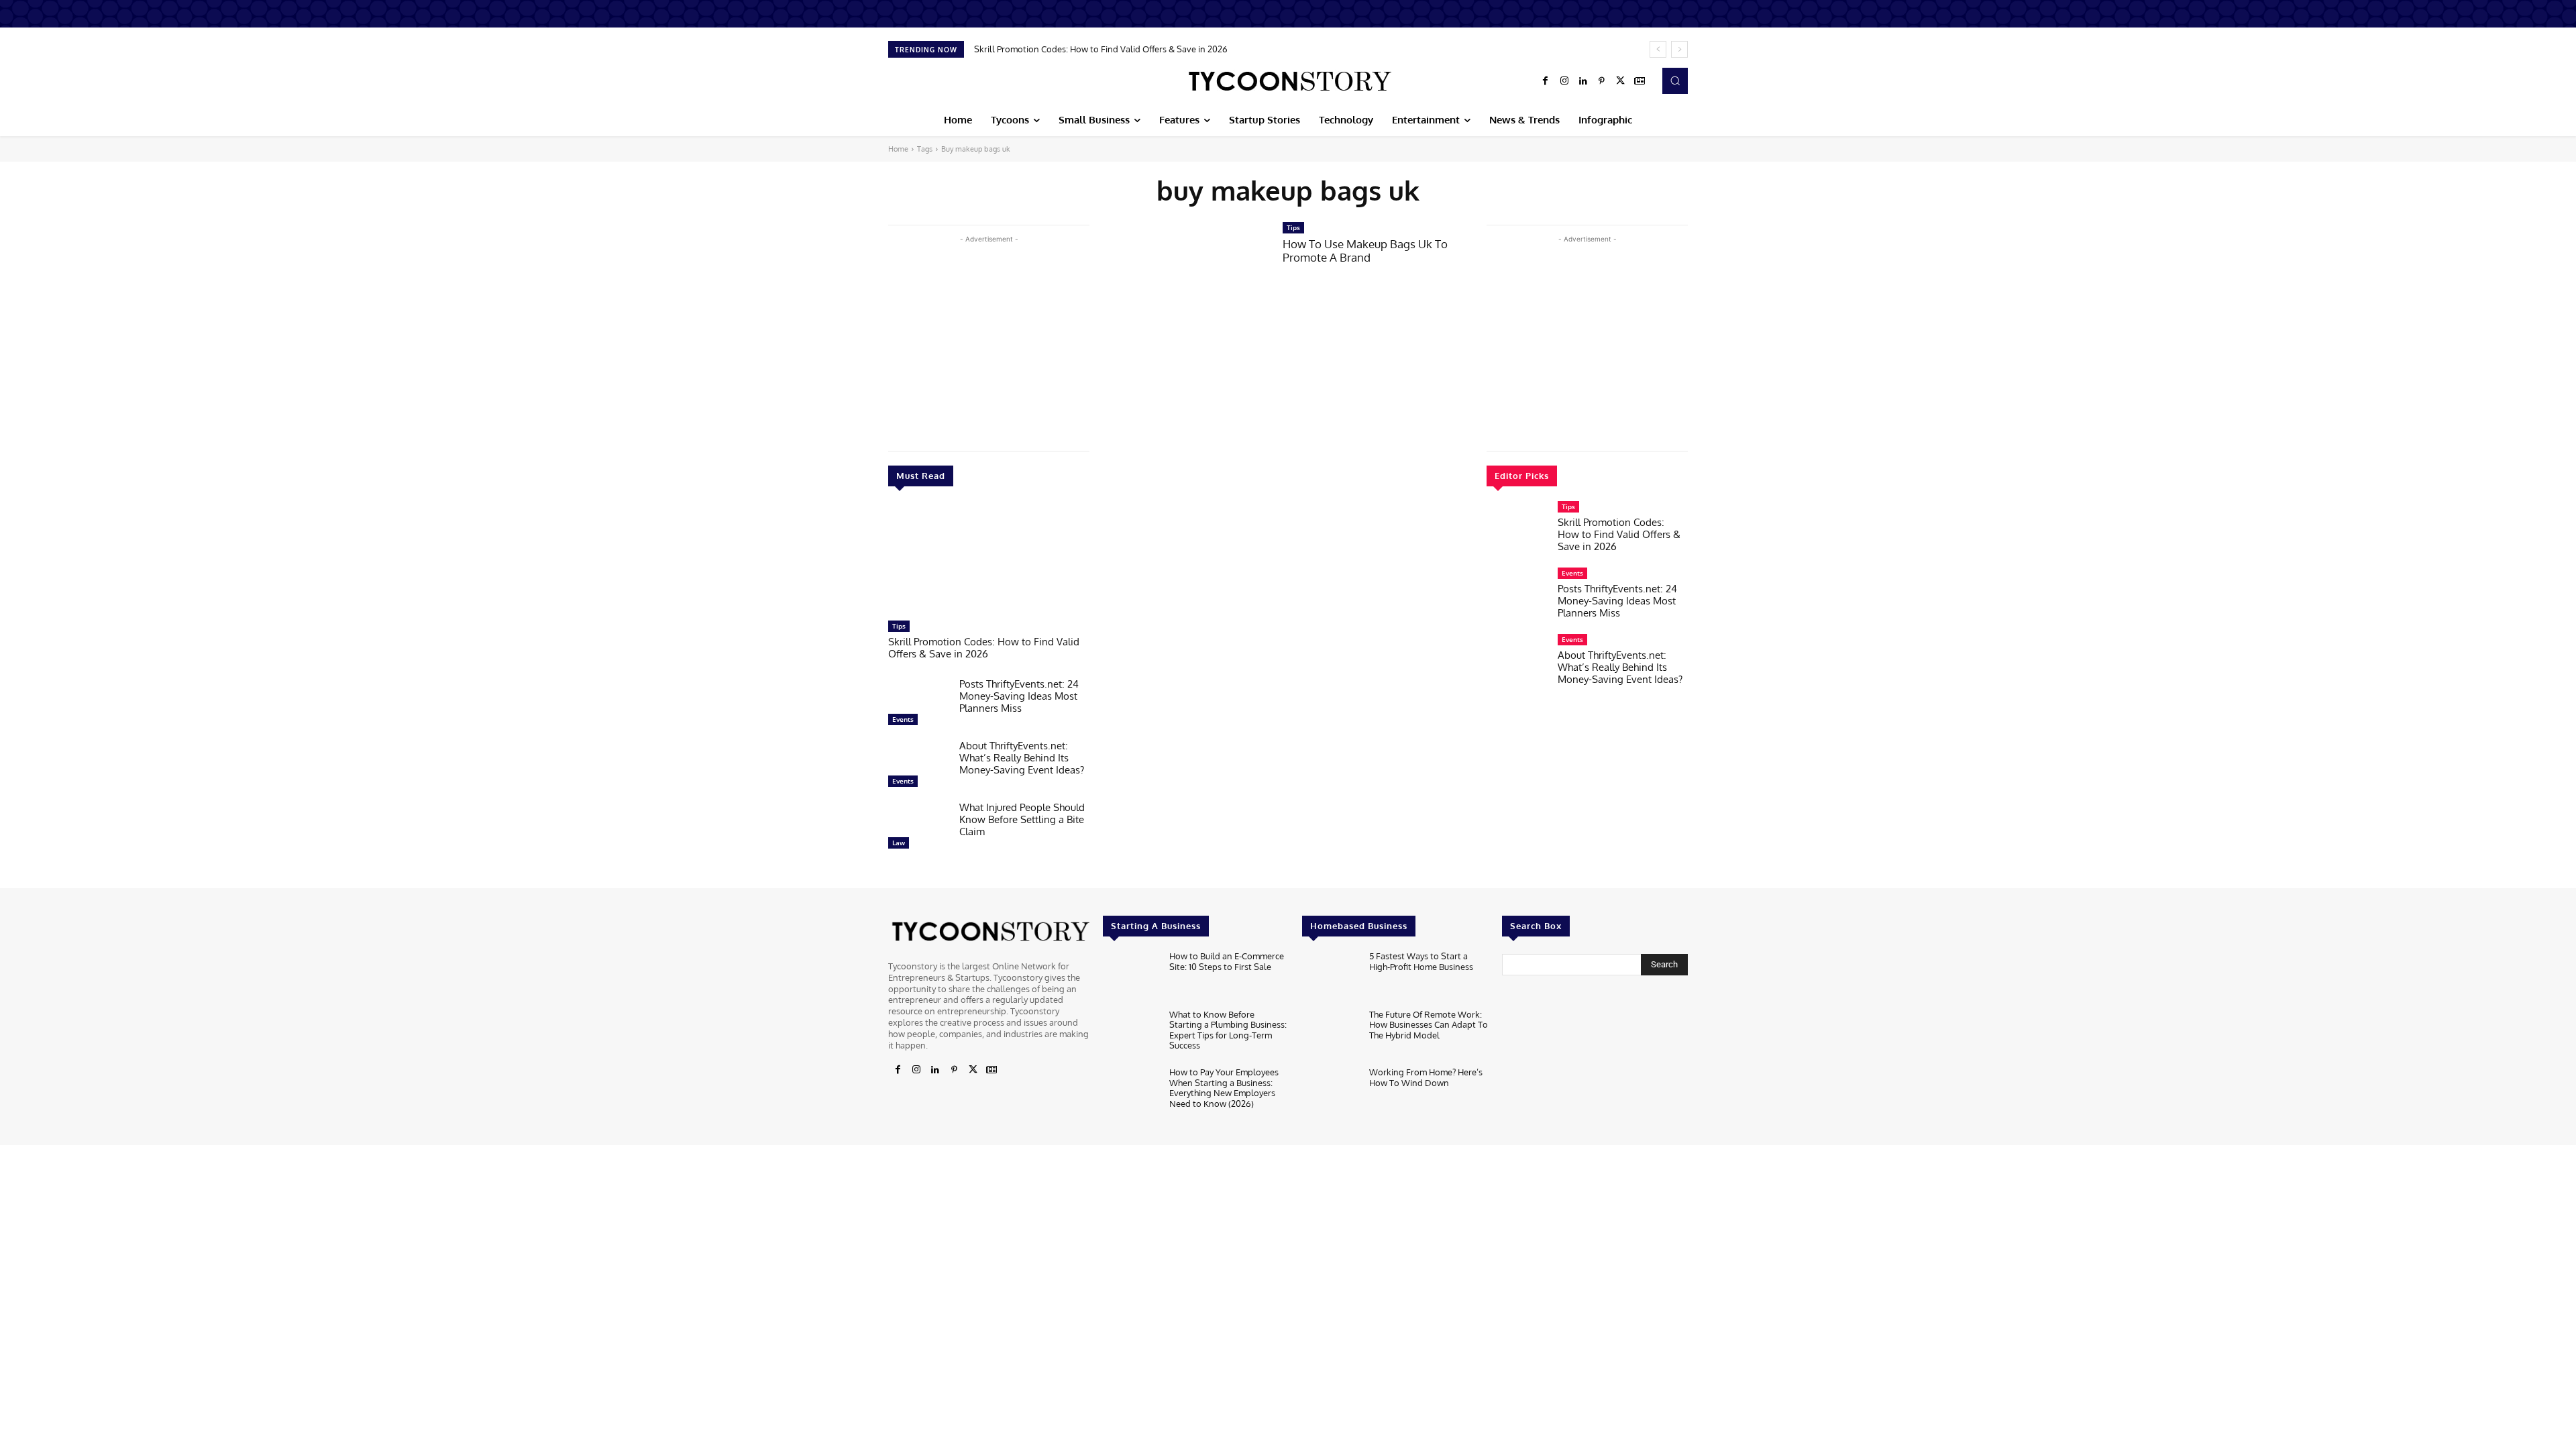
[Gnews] (1640, 81)
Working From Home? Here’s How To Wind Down (1426, 1077)
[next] (1679, 49)
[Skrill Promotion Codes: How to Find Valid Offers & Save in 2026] (989, 560)
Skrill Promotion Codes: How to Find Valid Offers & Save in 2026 (1101, 49)
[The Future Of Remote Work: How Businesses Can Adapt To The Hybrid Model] (1330, 1035)
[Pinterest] (1602, 81)
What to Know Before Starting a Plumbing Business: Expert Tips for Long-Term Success (1228, 1030)
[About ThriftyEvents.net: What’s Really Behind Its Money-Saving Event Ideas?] (918, 767)
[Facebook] (1546, 81)
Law (899, 843)
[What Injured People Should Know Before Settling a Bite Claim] (918, 828)
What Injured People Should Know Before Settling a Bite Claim (1022, 819)
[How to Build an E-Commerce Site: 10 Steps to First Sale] (1131, 976)
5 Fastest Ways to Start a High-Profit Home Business (1421, 961)
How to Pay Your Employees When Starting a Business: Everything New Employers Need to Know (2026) (1224, 1088)
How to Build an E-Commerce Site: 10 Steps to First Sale (1227, 961)
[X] (1621, 81)
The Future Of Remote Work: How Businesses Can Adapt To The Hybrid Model (1429, 1025)
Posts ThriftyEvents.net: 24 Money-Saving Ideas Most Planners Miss (1019, 696)
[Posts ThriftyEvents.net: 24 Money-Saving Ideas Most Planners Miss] (918, 705)
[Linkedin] (1583, 81)
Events (903, 719)
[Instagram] (1564, 81)
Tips (899, 626)
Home (898, 149)
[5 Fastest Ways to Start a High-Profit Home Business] (1330, 976)
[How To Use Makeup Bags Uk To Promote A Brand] (1186, 275)
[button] (1675, 80)
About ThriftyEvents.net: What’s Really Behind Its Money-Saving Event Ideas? (1022, 758)
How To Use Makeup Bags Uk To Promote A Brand (1365, 251)
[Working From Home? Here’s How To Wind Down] (1330, 1092)
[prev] (1658, 49)
